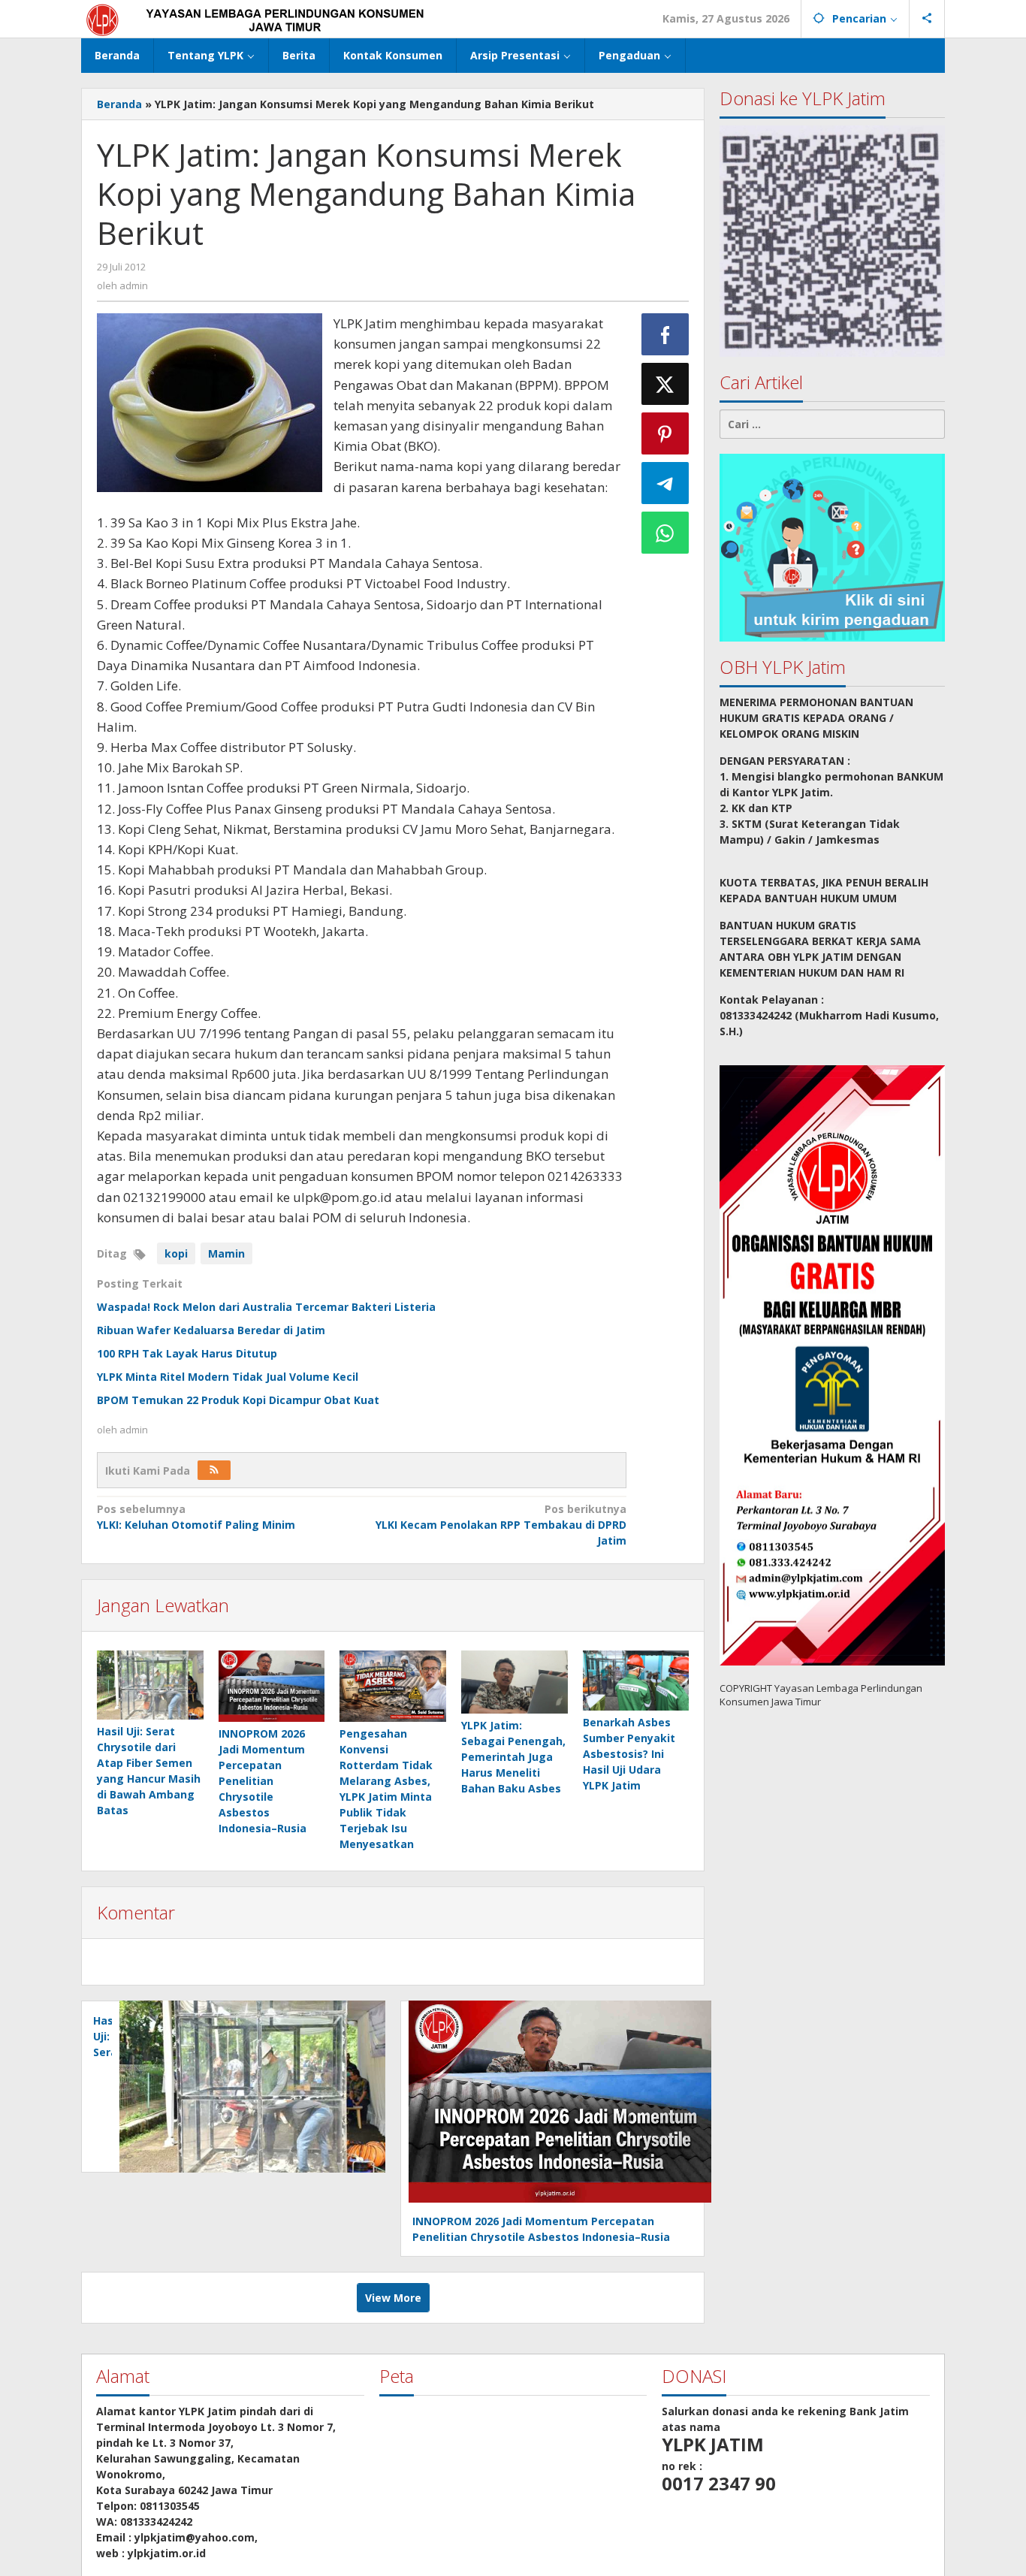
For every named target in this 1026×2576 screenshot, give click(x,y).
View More (393, 2298)
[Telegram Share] (665, 483)
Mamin (226, 1253)
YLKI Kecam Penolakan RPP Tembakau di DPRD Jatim (501, 1525)
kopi (176, 1253)
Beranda (119, 104)
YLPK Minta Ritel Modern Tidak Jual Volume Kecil (228, 1377)
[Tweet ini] (665, 384)
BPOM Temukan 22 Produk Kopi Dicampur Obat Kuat (238, 1400)
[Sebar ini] (665, 334)
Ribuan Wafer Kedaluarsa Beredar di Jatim (211, 1330)
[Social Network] (927, 19)
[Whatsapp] (665, 533)
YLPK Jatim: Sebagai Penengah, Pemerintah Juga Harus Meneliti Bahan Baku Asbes (513, 1757)
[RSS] (214, 1470)
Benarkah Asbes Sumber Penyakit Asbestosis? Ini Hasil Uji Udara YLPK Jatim (629, 1754)
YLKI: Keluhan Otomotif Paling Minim (196, 1517)
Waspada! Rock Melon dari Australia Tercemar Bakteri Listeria (266, 1307)
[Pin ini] (665, 433)
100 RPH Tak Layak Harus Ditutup (187, 1353)
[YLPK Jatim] (274, 18)
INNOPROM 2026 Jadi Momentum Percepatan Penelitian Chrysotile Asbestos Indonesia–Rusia (263, 1781)
